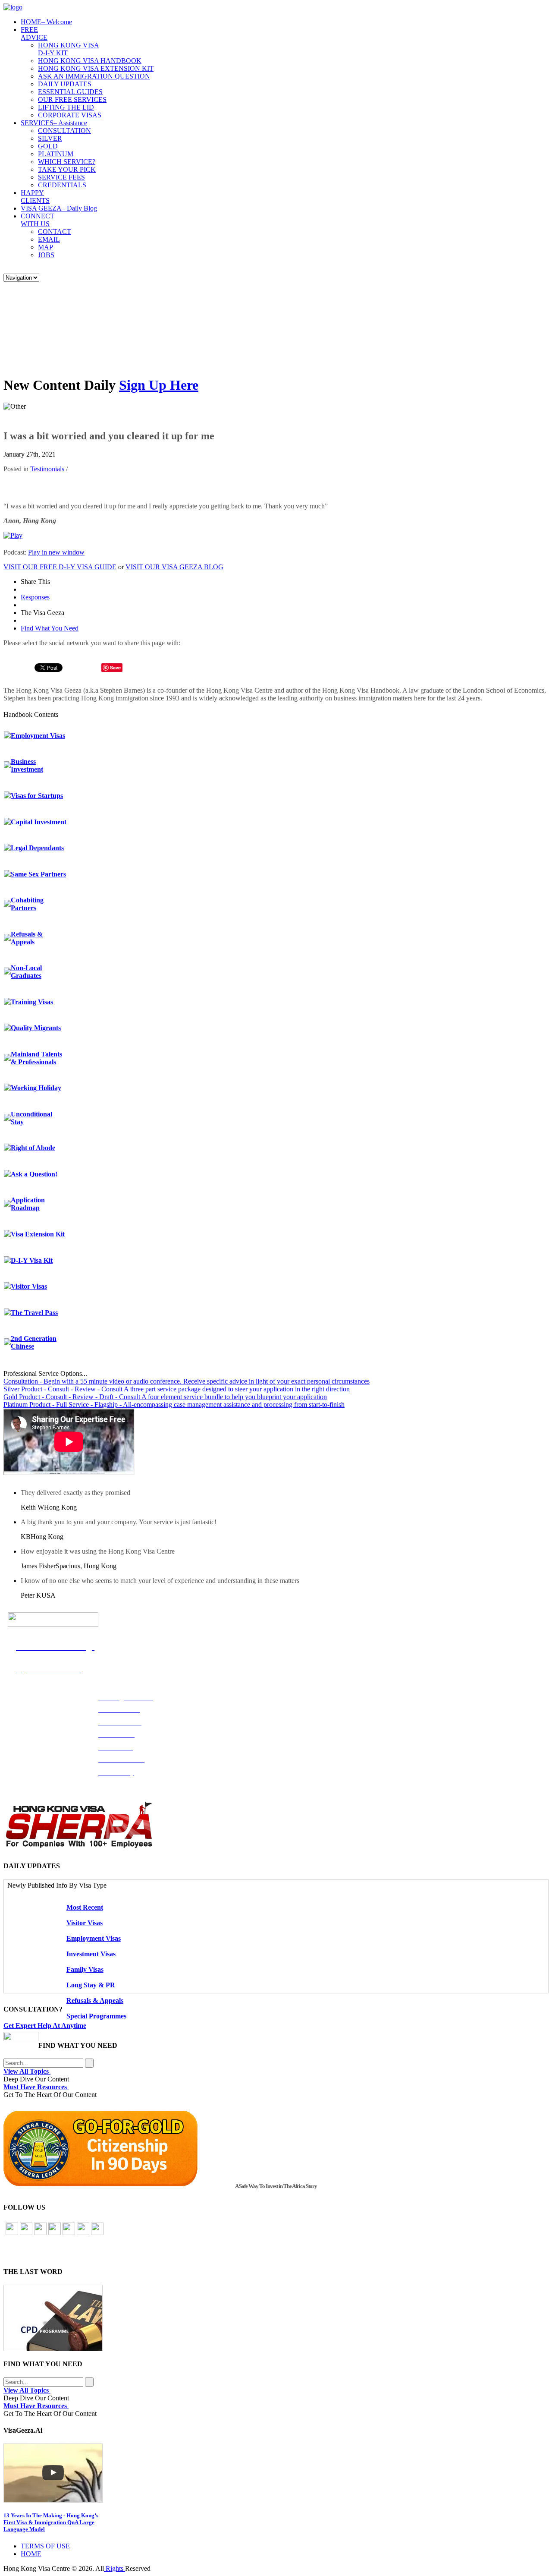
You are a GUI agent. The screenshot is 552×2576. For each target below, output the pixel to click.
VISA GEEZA (59, 208)
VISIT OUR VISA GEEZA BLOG (174, 567)
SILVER (50, 138)
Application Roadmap (28, 1204)
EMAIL (49, 239)
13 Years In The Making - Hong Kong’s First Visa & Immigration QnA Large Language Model (51, 2522)
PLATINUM (56, 154)
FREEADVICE (34, 33)
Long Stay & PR (91, 1985)
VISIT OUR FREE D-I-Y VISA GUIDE (60, 567)
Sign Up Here (159, 385)
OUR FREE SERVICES (72, 99)
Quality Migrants (36, 1028)
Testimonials (47, 469)
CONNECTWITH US (38, 220)
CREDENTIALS (62, 185)
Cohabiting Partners (27, 904)
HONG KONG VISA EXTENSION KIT (96, 68)
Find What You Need (50, 628)
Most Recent (85, 1907)
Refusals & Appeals (27, 938)
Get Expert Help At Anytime (45, 2026)
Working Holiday (36, 1088)
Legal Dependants (37, 848)
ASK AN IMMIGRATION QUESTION (94, 76)
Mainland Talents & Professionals (36, 1058)
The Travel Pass (34, 1313)
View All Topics (27, 2071)
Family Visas (85, 1969)
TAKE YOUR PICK (67, 169)
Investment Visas (91, 1954)
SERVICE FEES (61, 177)
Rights (114, 2568)
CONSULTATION (64, 131)
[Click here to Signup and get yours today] (276, 2318)
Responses (35, 597)
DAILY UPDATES (65, 84)
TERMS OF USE (45, 2546)
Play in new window (56, 552)
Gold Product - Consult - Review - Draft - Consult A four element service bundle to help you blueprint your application (165, 1397)
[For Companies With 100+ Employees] (79, 1846)
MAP (45, 247)
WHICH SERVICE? (67, 162)
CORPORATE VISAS (70, 115)
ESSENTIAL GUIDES (70, 92)
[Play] (13, 535)
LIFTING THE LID (66, 107)
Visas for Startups (37, 796)
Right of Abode (33, 1148)
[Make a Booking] (21, 2039)
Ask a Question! (34, 1174)
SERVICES (54, 123)
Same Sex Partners (38, 874)
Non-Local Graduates (26, 972)
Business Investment (27, 765)
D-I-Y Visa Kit (32, 1260)
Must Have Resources (36, 2087)
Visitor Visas (29, 1286)
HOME (46, 22)
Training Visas (32, 1002)
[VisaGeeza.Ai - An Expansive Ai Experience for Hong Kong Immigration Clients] (276, 2473)
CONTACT (55, 232)
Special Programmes (96, 2016)
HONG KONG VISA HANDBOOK (90, 61)
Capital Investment (39, 822)
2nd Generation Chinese (34, 1342)
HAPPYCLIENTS (35, 197)
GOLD (48, 146)
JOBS (46, 255)
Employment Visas (38, 736)
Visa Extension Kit (38, 1234)
